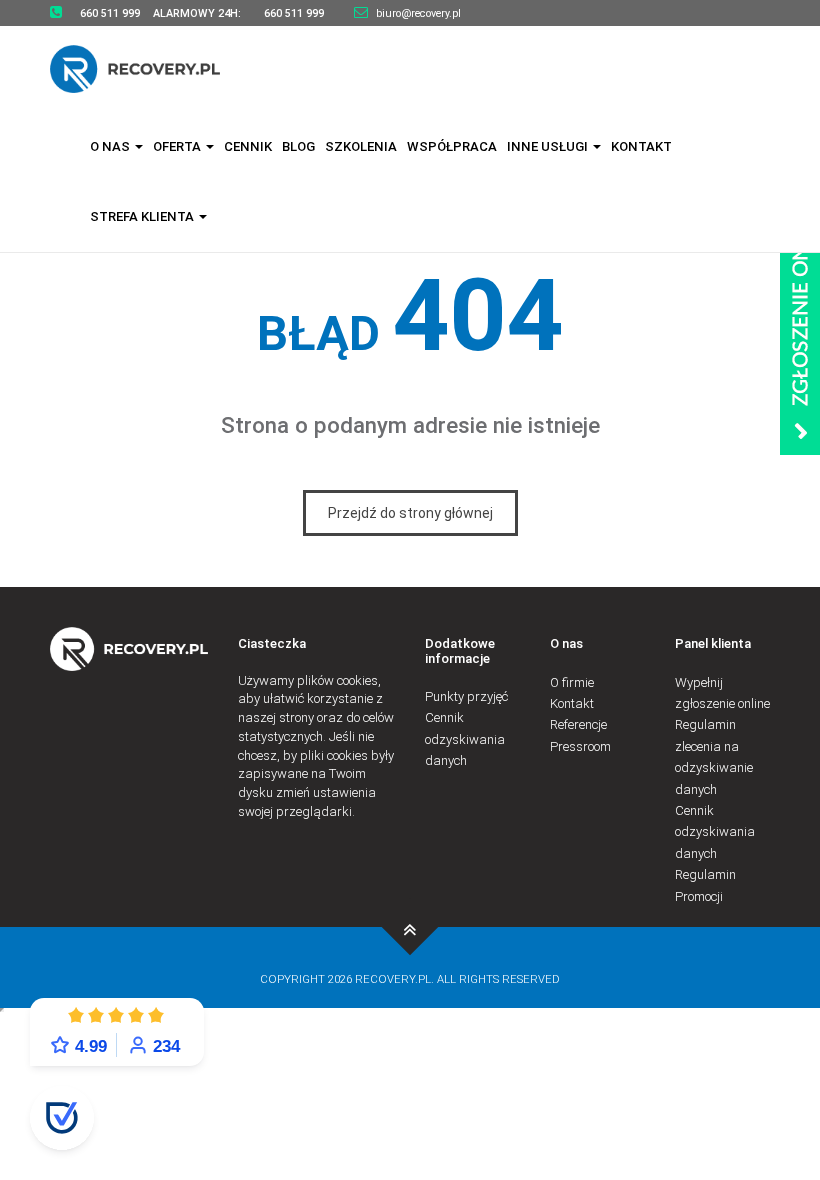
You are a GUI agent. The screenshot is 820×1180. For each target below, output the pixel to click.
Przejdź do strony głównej (410, 513)
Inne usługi (549, 146)
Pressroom (580, 746)
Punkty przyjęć (466, 696)
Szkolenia (361, 146)
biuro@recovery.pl (418, 13)
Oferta (178, 146)
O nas (111, 146)
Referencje (578, 724)
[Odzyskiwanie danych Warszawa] (147, 68)
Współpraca (452, 146)
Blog (298, 146)
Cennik (248, 146)
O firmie (572, 682)
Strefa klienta (143, 216)
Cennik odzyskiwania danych (465, 739)
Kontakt (641, 146)
